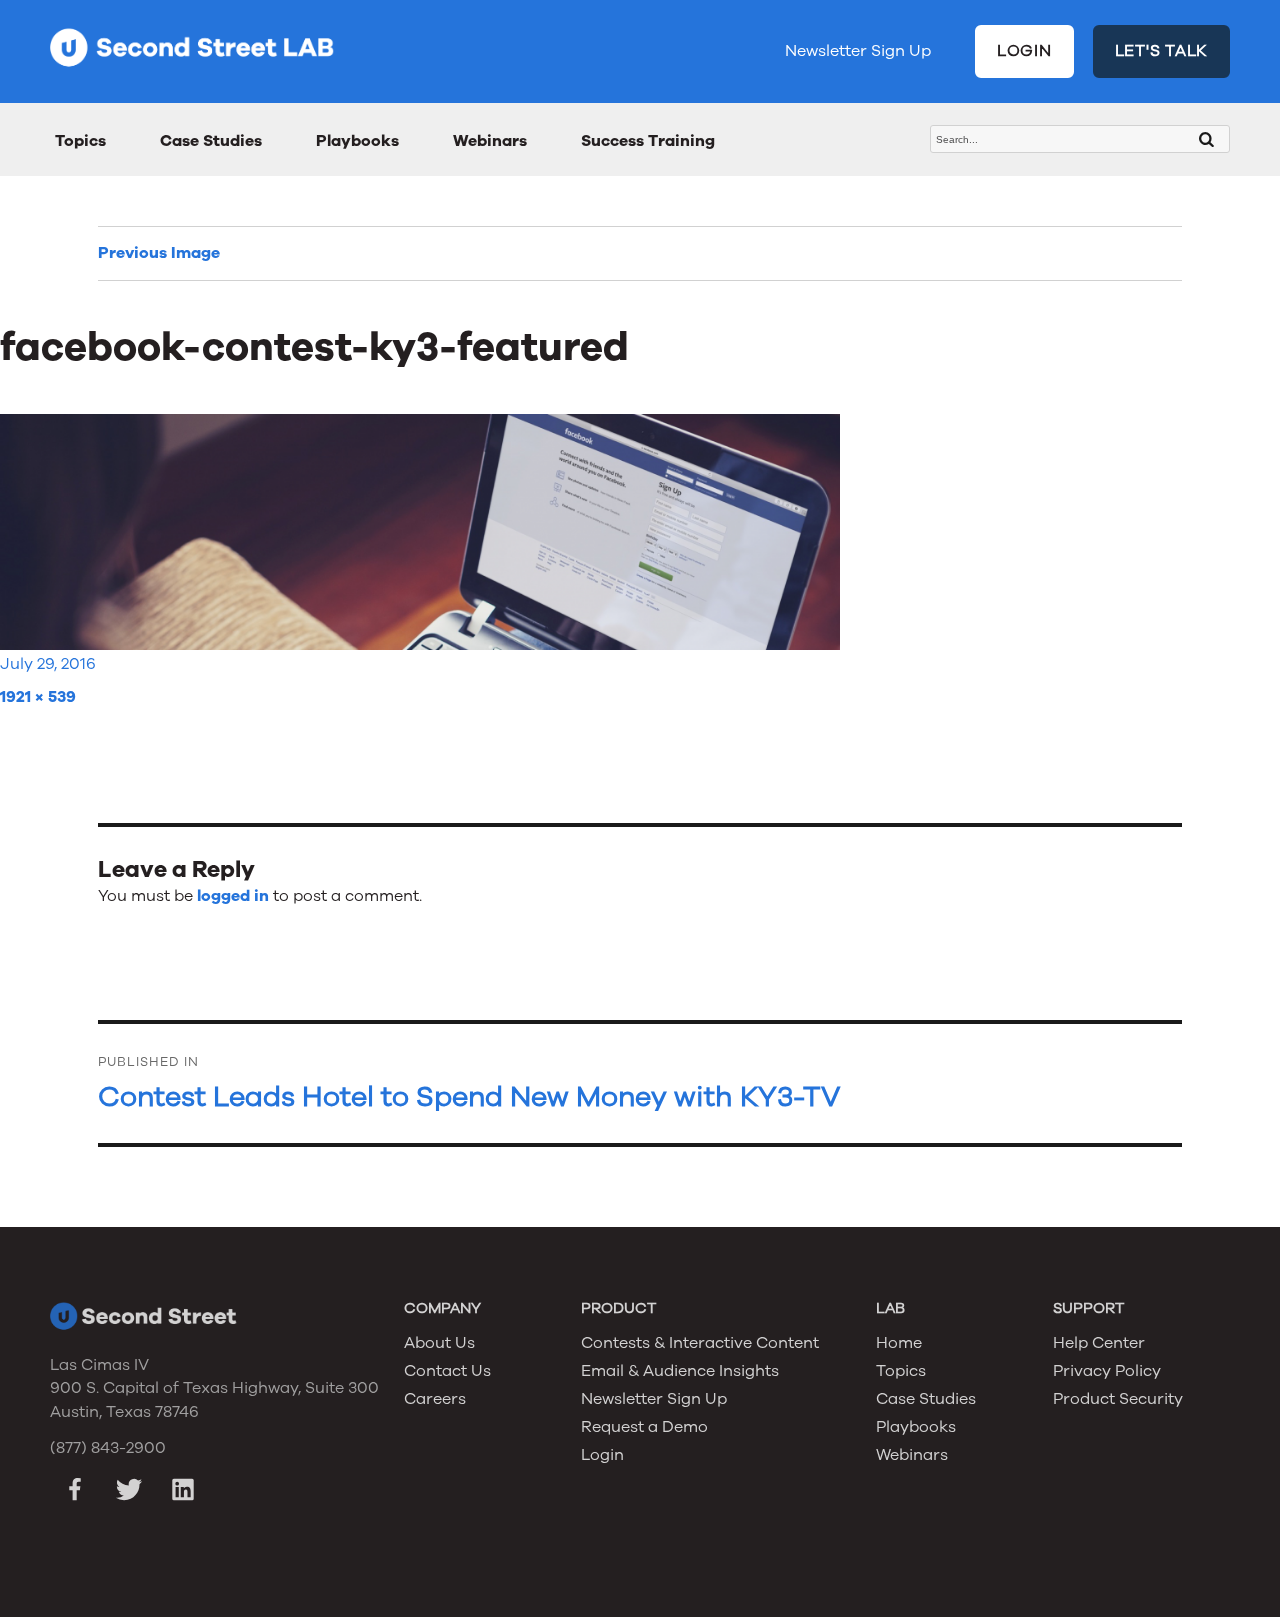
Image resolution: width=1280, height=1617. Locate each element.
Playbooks (357, 141)
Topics (80, 141)
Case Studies (211, 141)
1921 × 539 (38, 697)
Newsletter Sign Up (858, 51)
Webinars (490, 141)
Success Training (648, 141)
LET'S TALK (1162, 51)
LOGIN (1024, 51)
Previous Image (159, 253)
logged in (233, 896)
